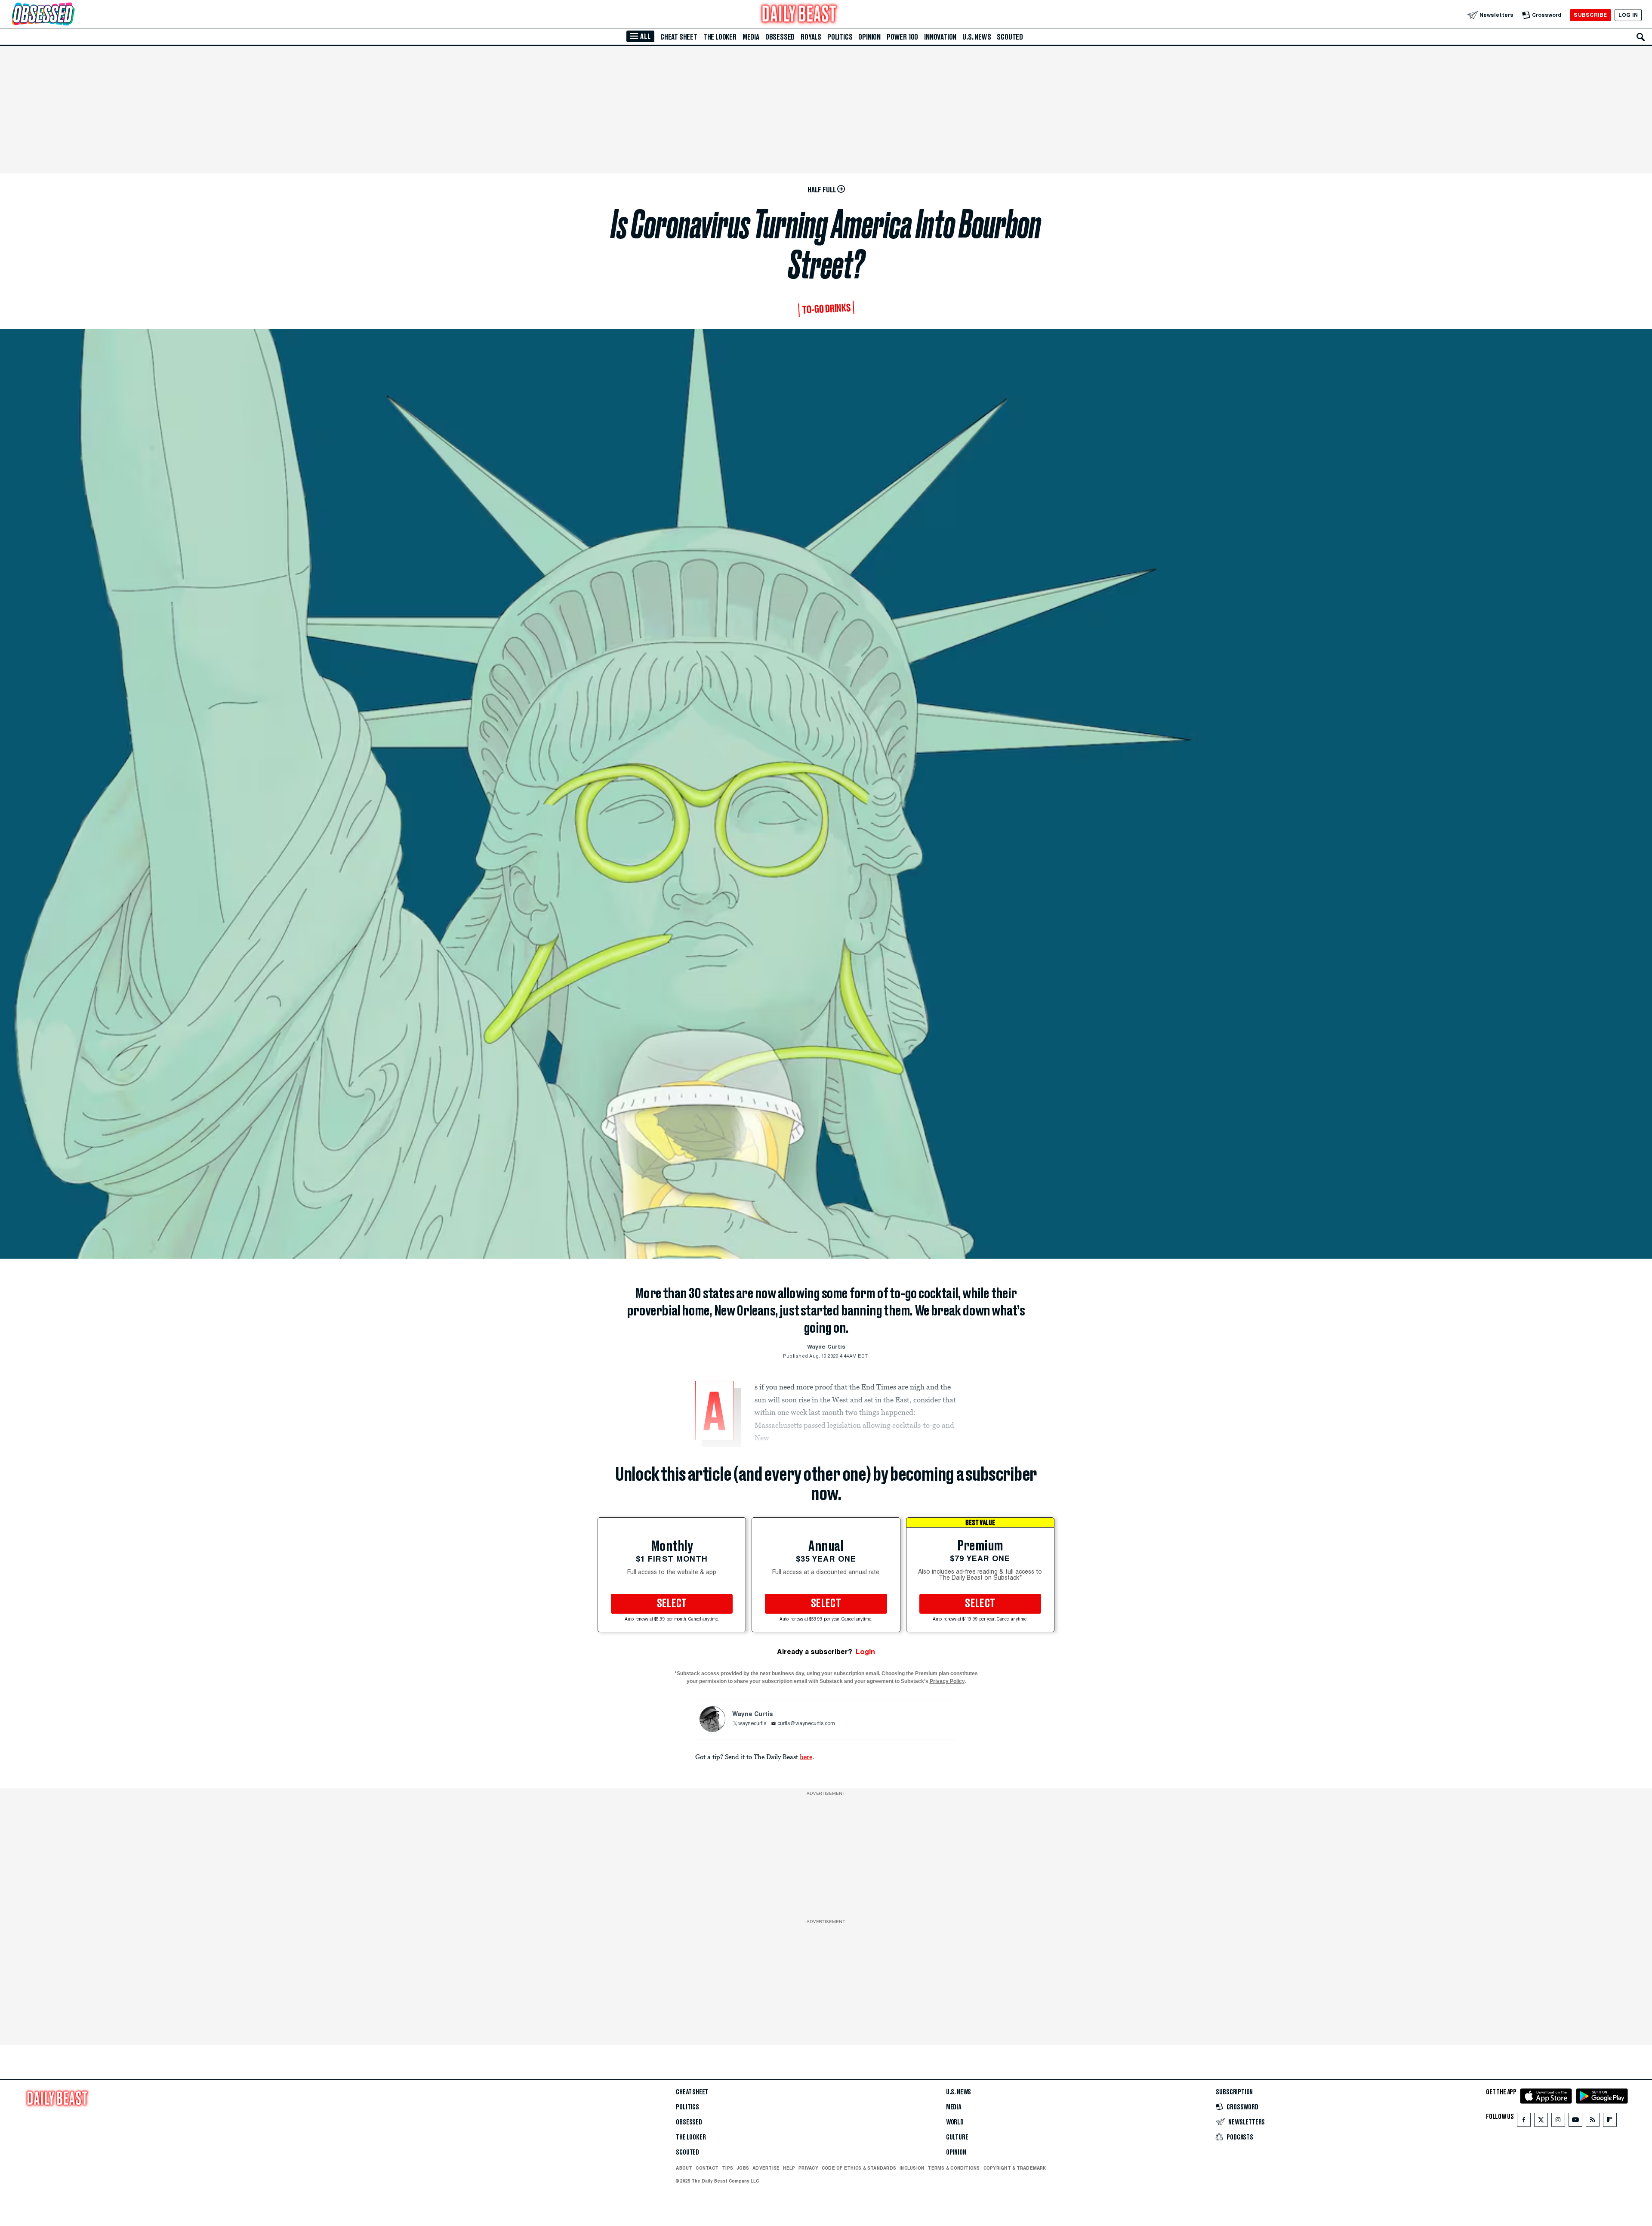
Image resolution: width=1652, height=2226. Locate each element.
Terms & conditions (954, 2168)
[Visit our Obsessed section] (71, 15)
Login (865, 1652)
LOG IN (1628, 15)
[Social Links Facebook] (1524, 2122)
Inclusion (912, 2168)
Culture (957, 2137)
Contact (707, 2168)
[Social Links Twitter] (1541, 2122)
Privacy (808, 2168)
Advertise (766, 2168)
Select (672, 1604)
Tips (727, 2168)
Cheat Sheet (679, 37)
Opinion (869, 37)
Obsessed (780, 37)
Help (789, 2168)
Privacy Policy (947, 1681)
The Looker (720, 37)
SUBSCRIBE (1590, 15)
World (955, 2122)
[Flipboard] (1610, 2122)
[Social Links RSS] (1593, 2122)
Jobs (743, 2168)
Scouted (1010, 37)
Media (751, 37)
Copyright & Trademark (1015, 2168)
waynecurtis (752, 1724)
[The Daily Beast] (799, 15)
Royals (811, 37)
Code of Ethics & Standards (859, 2168)
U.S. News (977, 37)
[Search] (1641, 37)
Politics (840, 37)
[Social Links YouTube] (1575, 2122)
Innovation (940, 37)
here (806, 1757)
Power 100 (902, 37)
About (684, 2168)
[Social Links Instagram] (1558, 2122)
